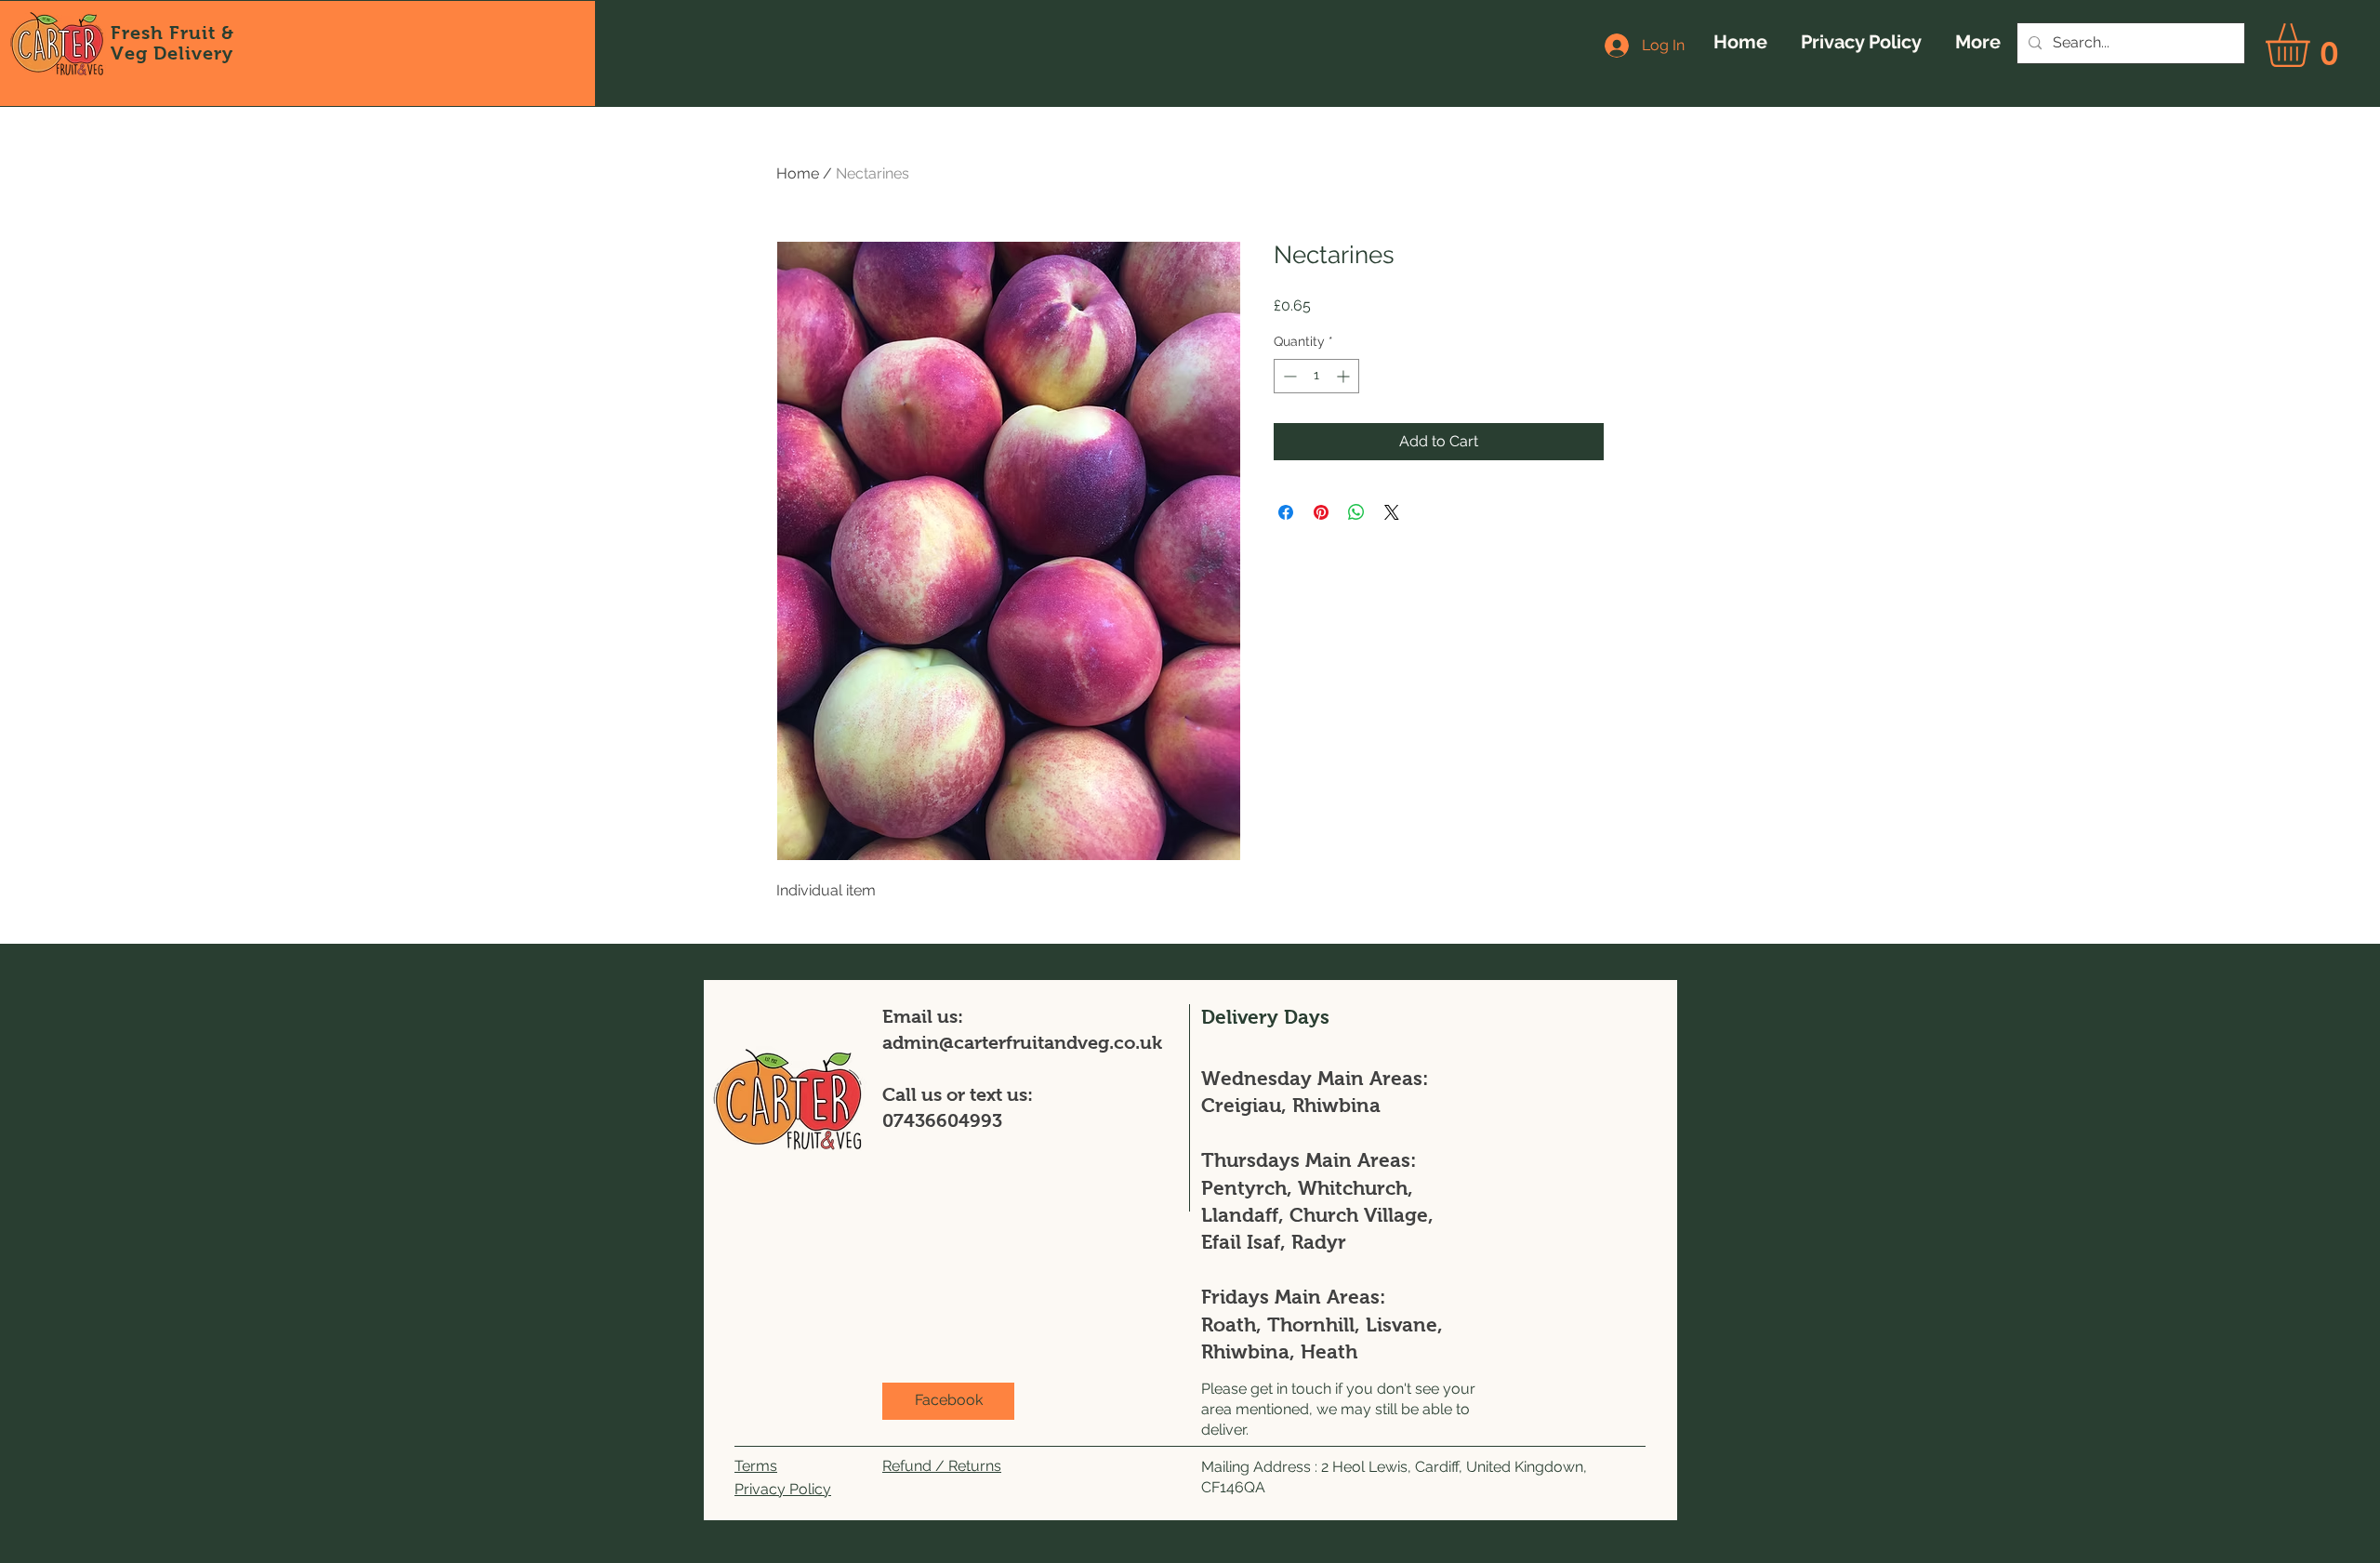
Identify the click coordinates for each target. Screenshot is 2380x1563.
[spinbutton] (1316, 376)
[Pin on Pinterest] (1321, 512)
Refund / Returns (942, 1466)
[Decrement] (1288, 376)
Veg (132, 53)
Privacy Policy (783, 1489)
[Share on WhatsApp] (1356, 512)
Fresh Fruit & (172, 33)
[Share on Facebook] (1286, 512)
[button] (2313, 45)
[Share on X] (1392, 512)
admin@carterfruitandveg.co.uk (1022, 1042)
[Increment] (1345, 376)
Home (798, 173)
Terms (756, 1466)
